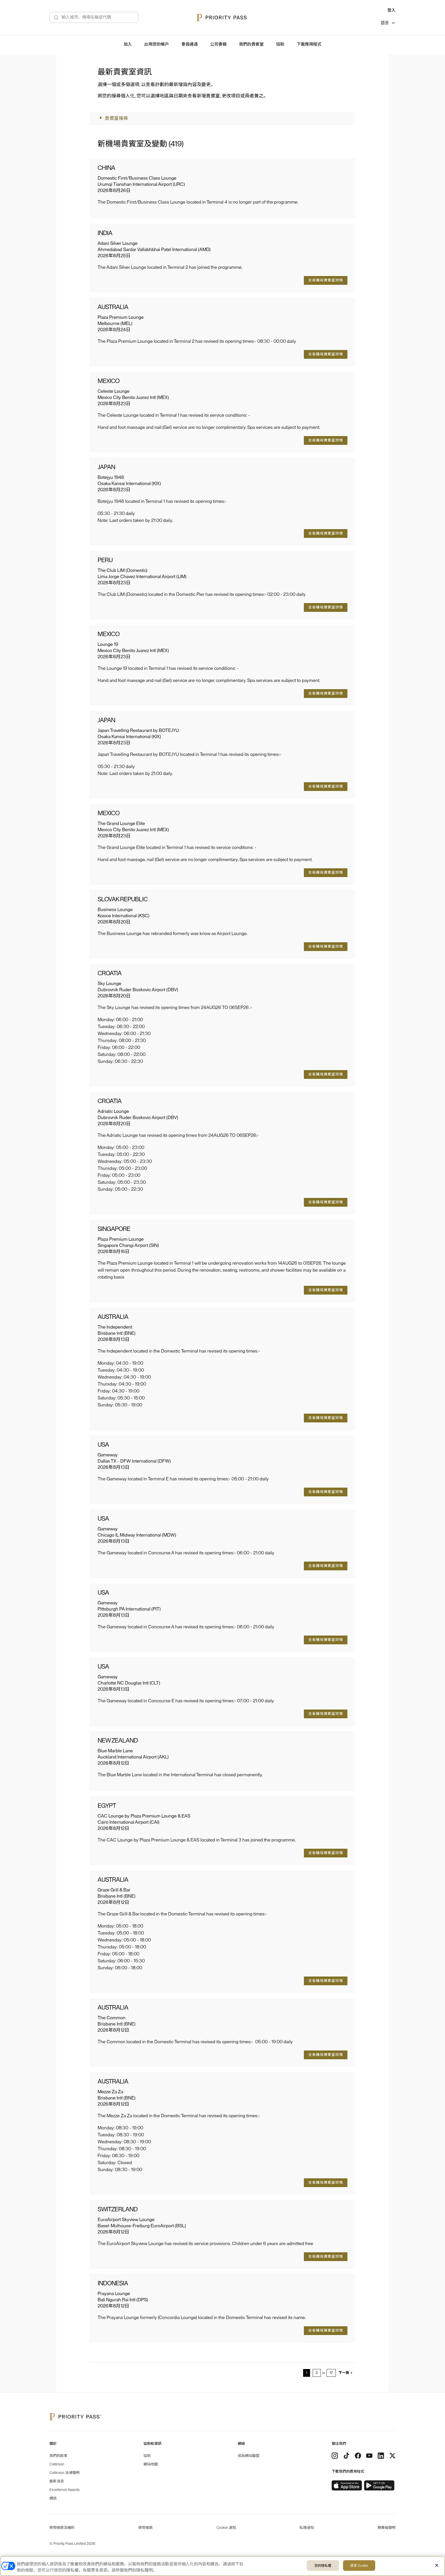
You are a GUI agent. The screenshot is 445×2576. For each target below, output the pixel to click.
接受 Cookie (359, 2566)
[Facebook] (358, 2456)
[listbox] (388, 24)
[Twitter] (392, 2456)
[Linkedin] (381, 2456)
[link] (347, 2486)
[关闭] (437, 2565)
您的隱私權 (323, 2566)
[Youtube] (369, 2456)
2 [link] (317, 2373)
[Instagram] (335, 2456)
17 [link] (331, 2373)
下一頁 (344, 2373)
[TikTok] (346, 2456)
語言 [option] (385, 23)
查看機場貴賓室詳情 (326, 280)
